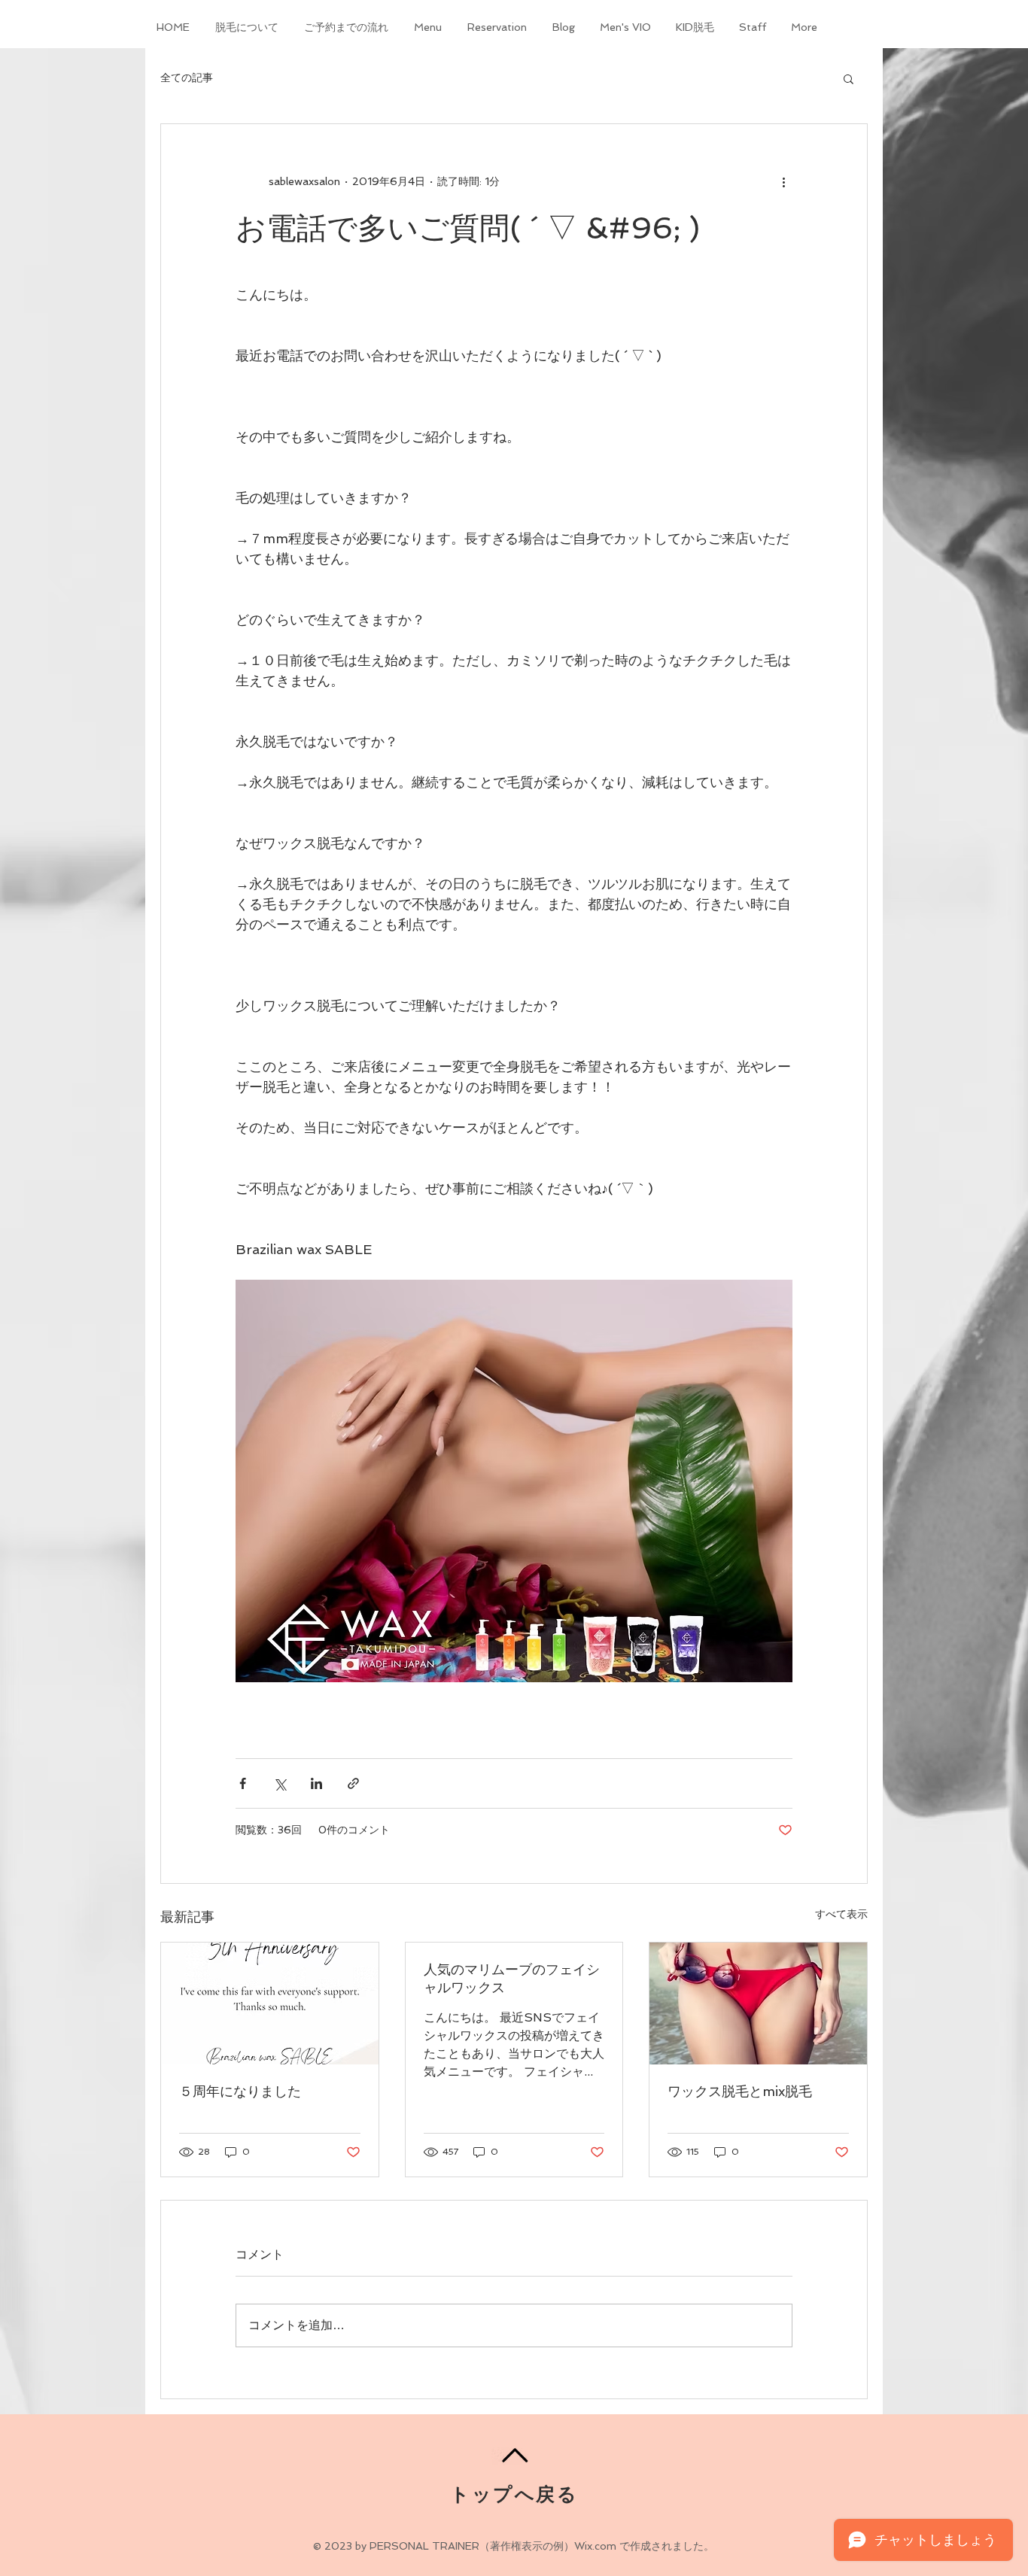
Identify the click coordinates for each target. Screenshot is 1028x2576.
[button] (849, 78)
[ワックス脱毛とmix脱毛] (758, 2003)
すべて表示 (841, 1914)
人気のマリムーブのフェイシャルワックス (512, 1978)
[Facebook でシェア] (243, 1783)
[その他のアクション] (783, 181)
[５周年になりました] (270, 2003)
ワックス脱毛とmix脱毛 (740, 2091)
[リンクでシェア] (353, 1783)
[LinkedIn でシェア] (316, 1783)
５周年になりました (240, 2091)
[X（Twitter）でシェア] (280, 1783)
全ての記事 (187, 77)
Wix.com (595, 2546)
